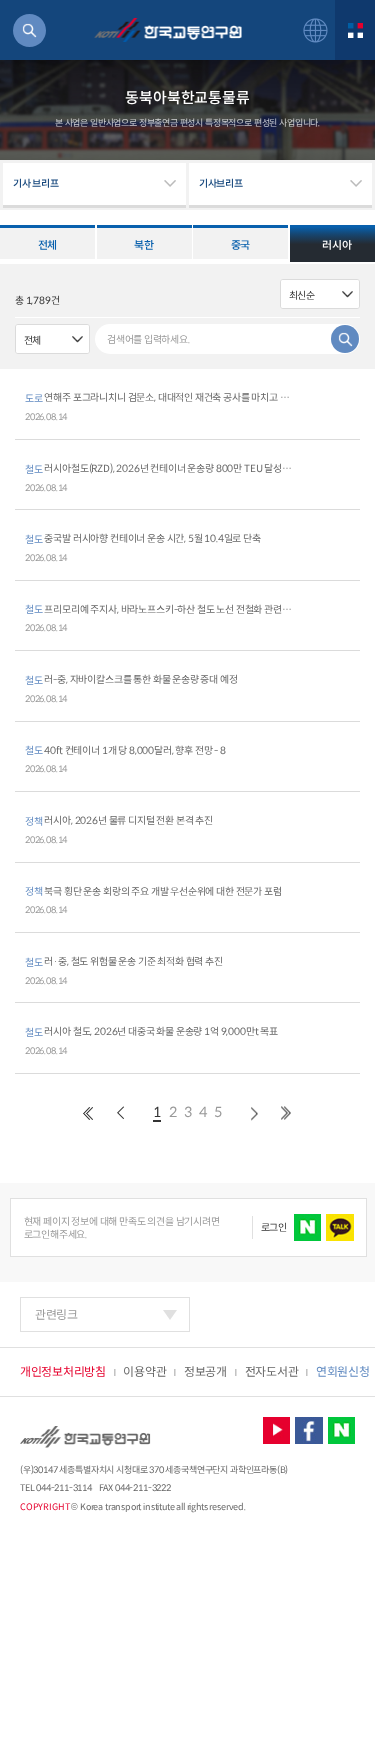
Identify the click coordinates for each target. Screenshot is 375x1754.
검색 (345, 339)
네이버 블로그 (342, 1431)
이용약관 (144, 1371)
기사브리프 (221, 183)
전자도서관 (272, 1371)
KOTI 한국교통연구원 (167, 30)
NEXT (254, 1113)
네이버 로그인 (308, 1228)
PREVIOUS (88, 1113)
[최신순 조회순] (320, 294)
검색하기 (29, 30)
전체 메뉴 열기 (355, 30)
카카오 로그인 (340, 1228)
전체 (47, 245)
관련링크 (56, 1314)
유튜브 (277, 1431)
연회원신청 (343, 1371)
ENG (315, 30)
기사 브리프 (36, 183)
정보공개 (205, 1371)
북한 (143, 245)
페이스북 (309, 1431)
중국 (240, 245)
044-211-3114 (63, 1488)
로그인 (274, 1227)
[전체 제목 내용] (52, 339)
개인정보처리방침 (63, 1371)
